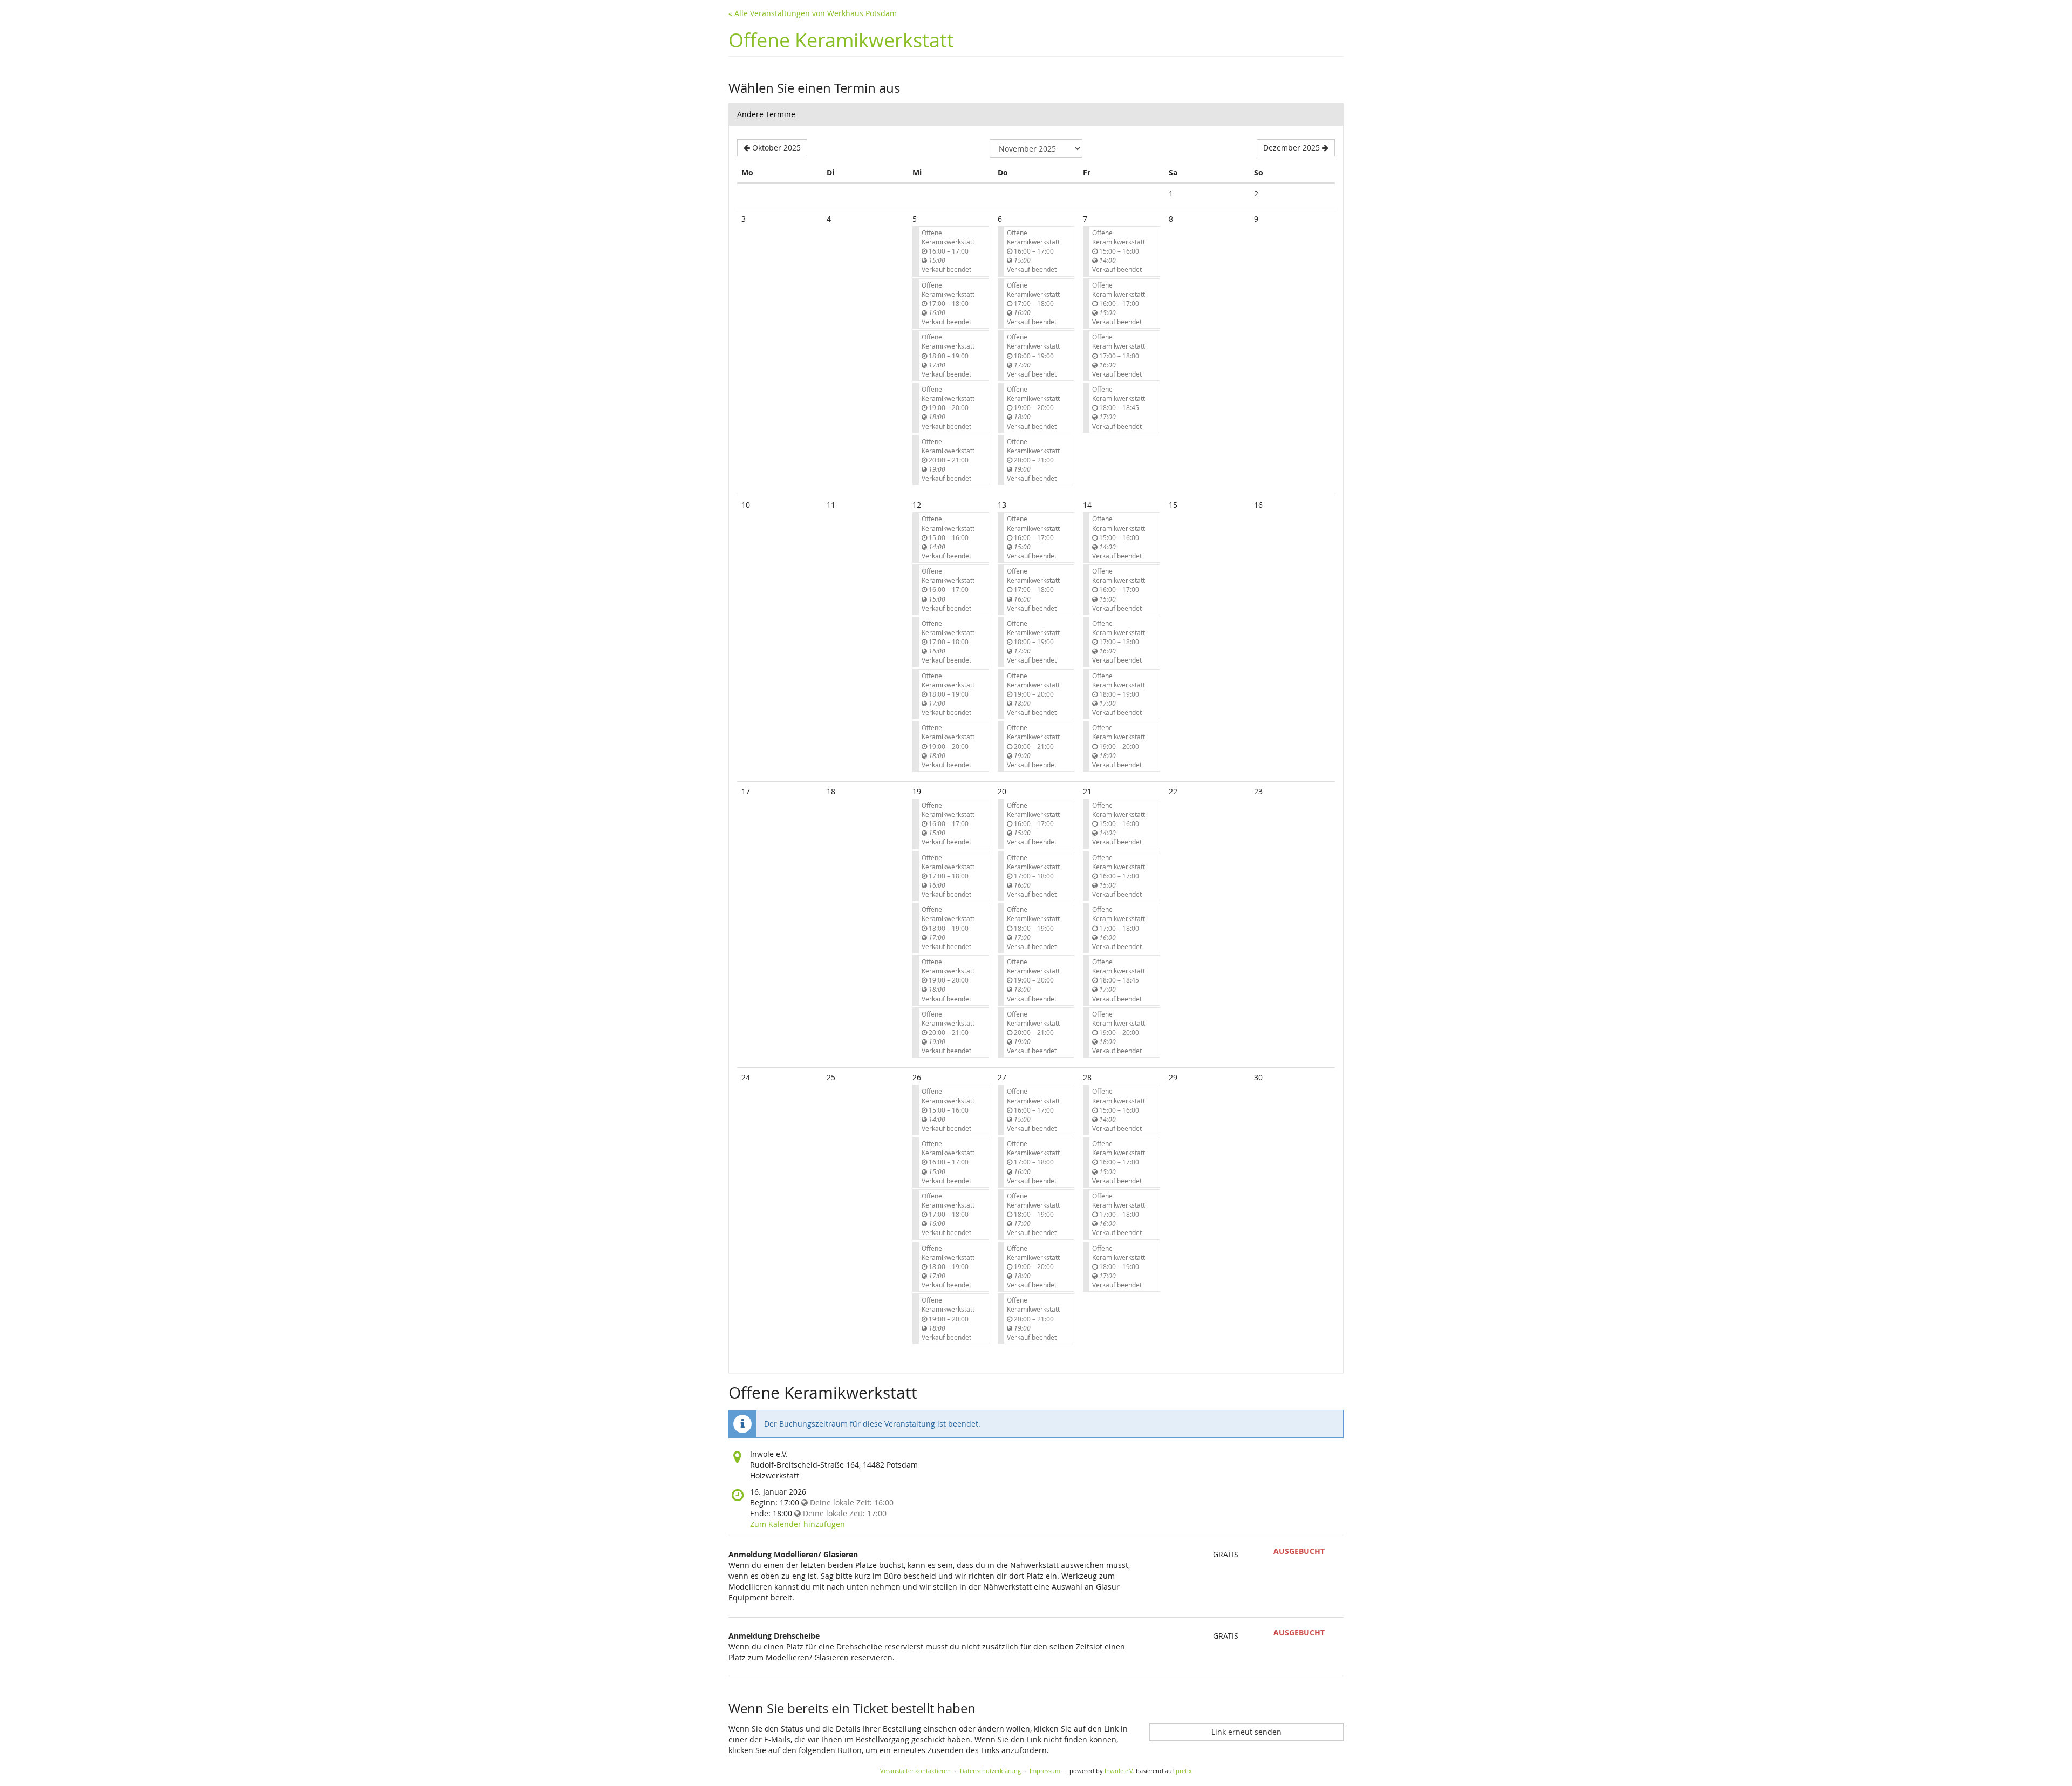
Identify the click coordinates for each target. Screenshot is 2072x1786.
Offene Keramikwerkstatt (841, 40)
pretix (1184, 1771)
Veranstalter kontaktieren (915, 1771)
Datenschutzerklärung (990, 1771)
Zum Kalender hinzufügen (798, 1524)
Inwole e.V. (1119, 1771)
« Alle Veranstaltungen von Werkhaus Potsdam (813, 13)
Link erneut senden (1246, 1732)
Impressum (1045, 1771)
